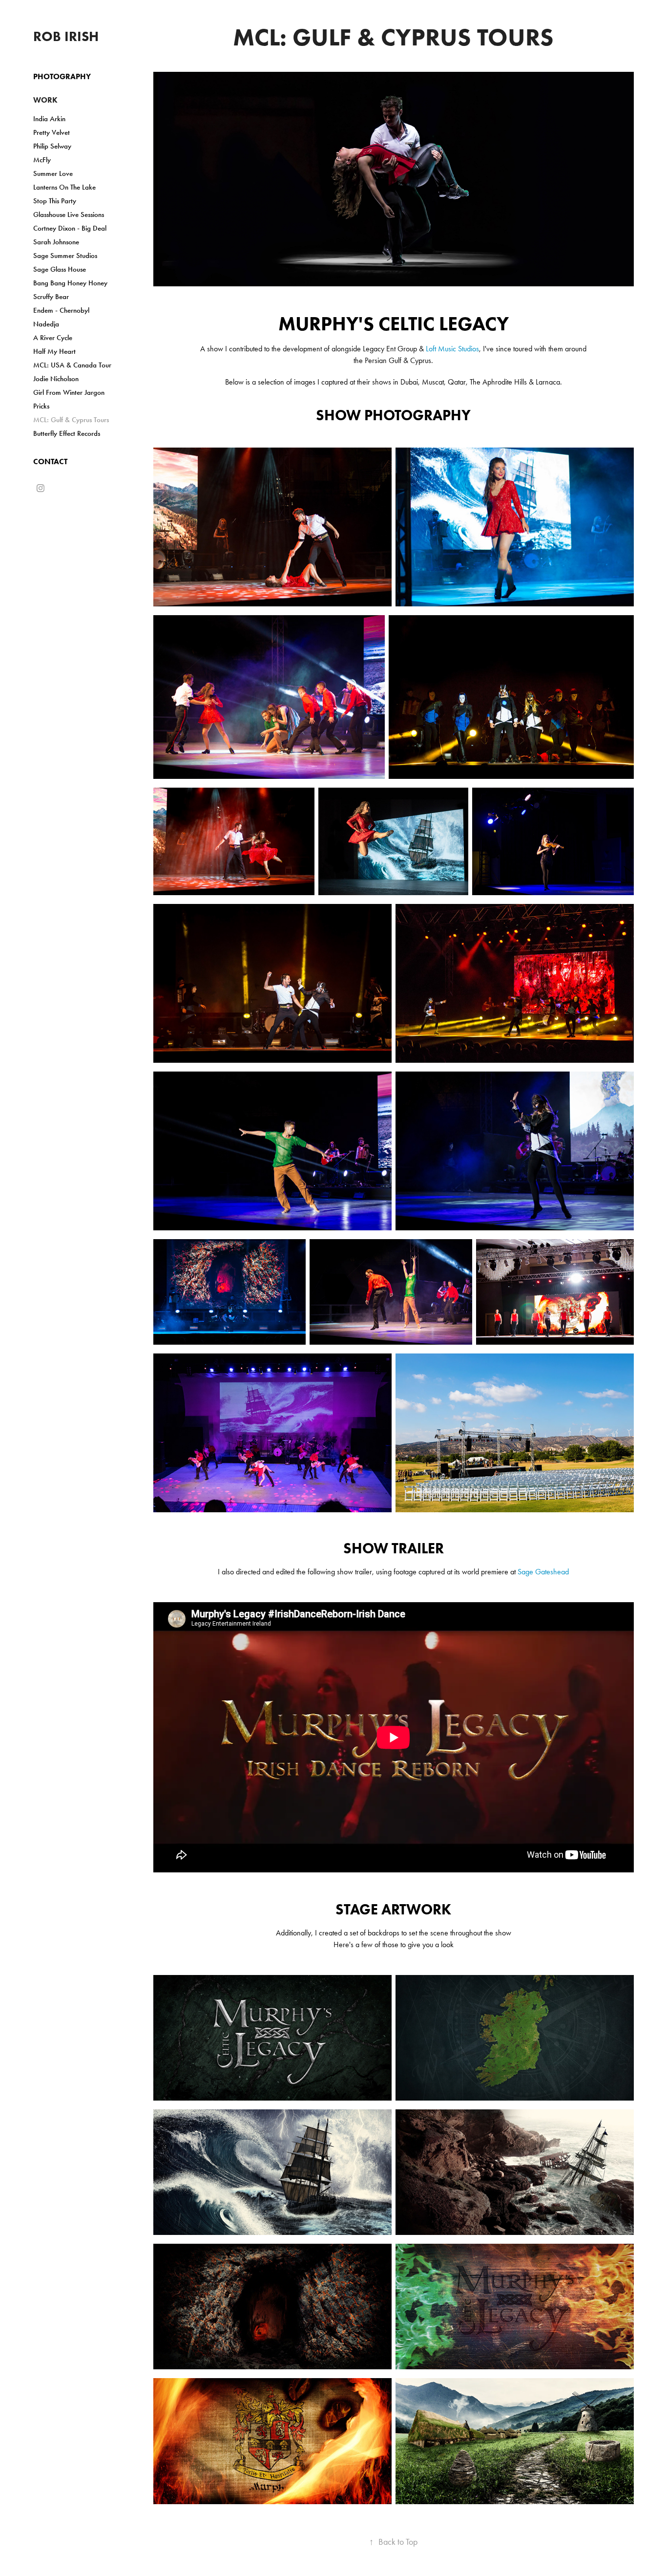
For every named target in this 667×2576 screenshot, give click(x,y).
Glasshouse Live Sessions (69, 215)
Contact (50, 462)
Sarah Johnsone (56, 242)
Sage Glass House (60, 269)
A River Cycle (53, 338)
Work (45, 100)
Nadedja (46, 324)
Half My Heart (54, 351)
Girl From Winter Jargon (69, 392)
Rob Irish (66, 36)
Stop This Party (55, 201)
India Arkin (49, 119)
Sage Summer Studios (65, 256)
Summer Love (53, 173)
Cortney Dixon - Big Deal (70, 228)
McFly (42, 160)
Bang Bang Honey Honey (70, 283)
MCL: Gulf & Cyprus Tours (71, 420)
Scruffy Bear (51, 297)
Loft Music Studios (452, 349)
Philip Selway (52, 146)
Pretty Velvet (52, 132)
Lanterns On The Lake (64, 187)
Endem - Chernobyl (61, 310)
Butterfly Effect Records (67, 433)
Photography (62, 76)
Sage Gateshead (543, 1572)
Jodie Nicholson (56, 379)
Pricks (41, 406)
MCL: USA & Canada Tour (72, 365)
